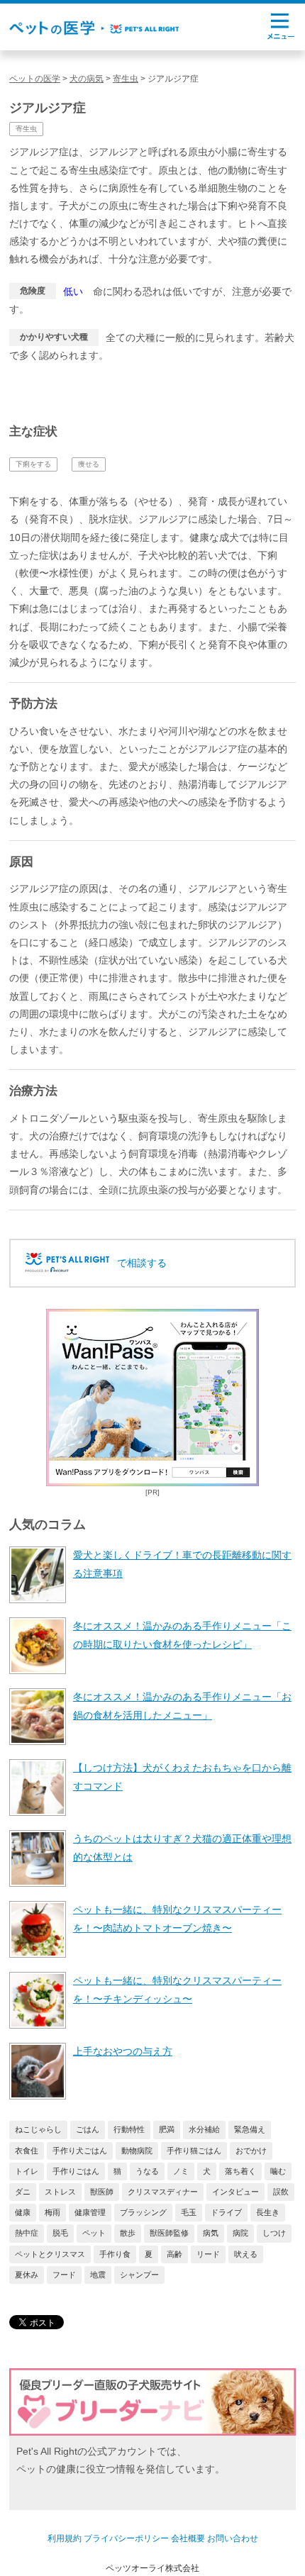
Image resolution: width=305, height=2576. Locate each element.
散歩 (128, 2233)
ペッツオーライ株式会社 (152, 2568)
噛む (278, 2171)
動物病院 (137, 2151)
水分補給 (204, 2129)
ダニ (23, 2192)
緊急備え (250, 2129)
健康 (23, 2212)
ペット (94, 2233)
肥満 (167, 2129)
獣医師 (102, 2192)
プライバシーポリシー (126, 2538)
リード (208, 2254)
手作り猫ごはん (194, 2151)
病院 (240, 2233)
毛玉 (189, 2212)
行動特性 (129, 2129)
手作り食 (115, 2254)
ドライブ (226, 2212)
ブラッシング (143, 2212)
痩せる (89, 464)
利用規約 (65, 2538)
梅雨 (52, 2212)
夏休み (27, 2275)
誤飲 (281, 2192)
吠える (246, 2254)
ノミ (181, 2171)
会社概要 (188, 2538)
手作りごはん (76, 2171)
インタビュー (235, 2192)
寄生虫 (26, 129)
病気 (211, 2233)
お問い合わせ (233, 2538)
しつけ (274, 2233)
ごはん (88, 2129)
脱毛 (60, 2233)
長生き (268, 2212)
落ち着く (240, 2171)
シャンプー (139, 2275)
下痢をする (33, 464)
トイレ (27, 2171)
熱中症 (27, 2233)
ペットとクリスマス (50, 2254)
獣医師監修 (169, 2233)
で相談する (142, 1263)
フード (64, 2275)
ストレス (60, 2192)
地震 (98, 2275)
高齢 (174, 2254)
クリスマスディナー (163, 2192)
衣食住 (27, 2151)
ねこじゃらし (38, 2129)
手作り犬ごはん (80, 2151)
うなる (147, 2171)
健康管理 (90, 2212)
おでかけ (251, 2151)
